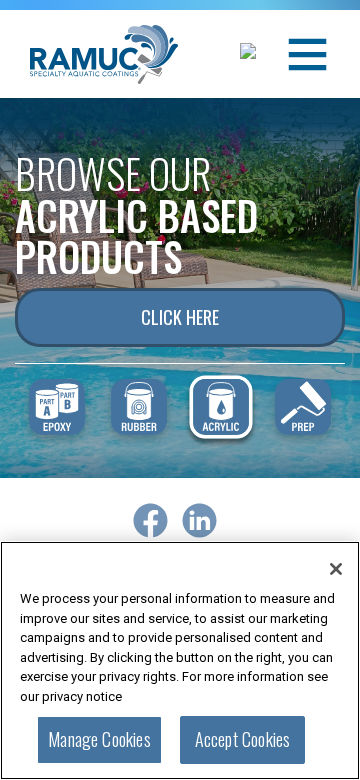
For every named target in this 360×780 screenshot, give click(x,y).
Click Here (180, 317)
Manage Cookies (99, 739)
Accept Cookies (243, 739)
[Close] (336, 569)
